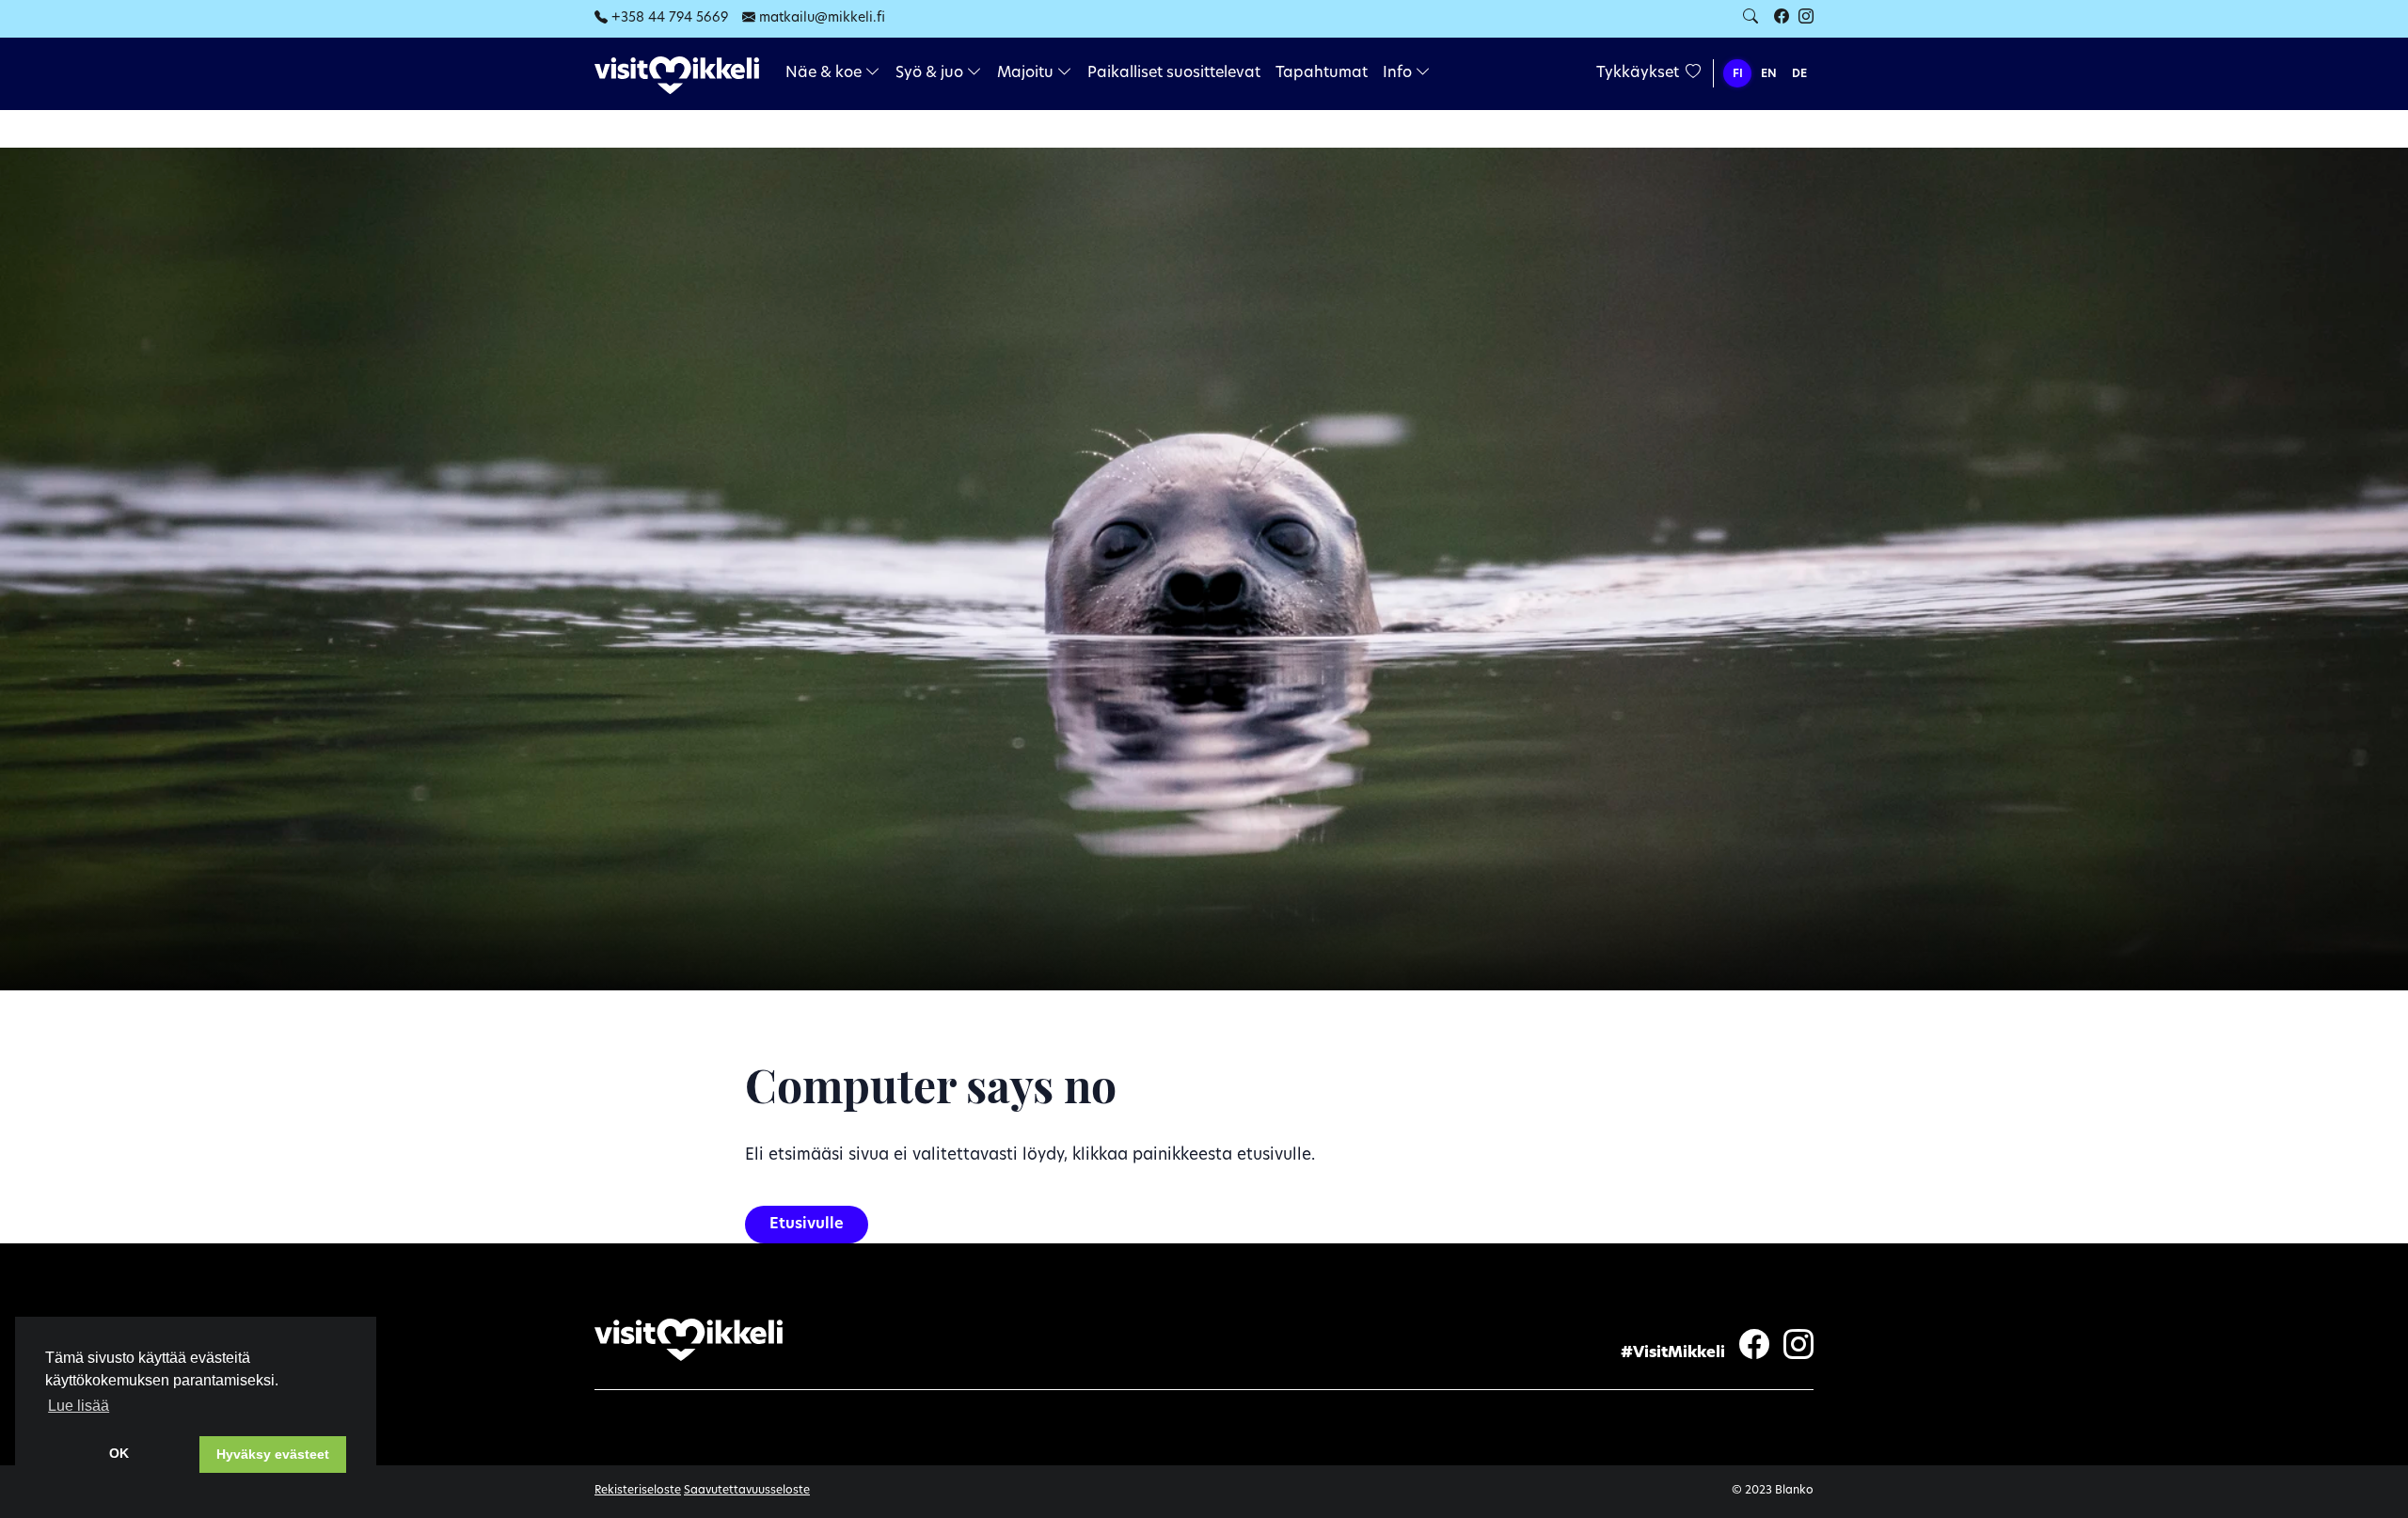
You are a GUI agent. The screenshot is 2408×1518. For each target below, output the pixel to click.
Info (1399, 73)
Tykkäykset (1640, 73)
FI (1738, 74)
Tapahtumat (1322, 73)
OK (119, 1453)
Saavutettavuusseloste (747, 1491)
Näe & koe (825, 73)
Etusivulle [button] (807, 1225)
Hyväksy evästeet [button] (273, 1454)
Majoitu (1027, 73)
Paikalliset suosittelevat (1174, 73)
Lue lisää (79, 1406)
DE (1799, 74)
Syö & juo (931, 73)
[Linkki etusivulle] (677, 75)
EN (1769, 74)
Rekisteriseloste (638, 1491)
